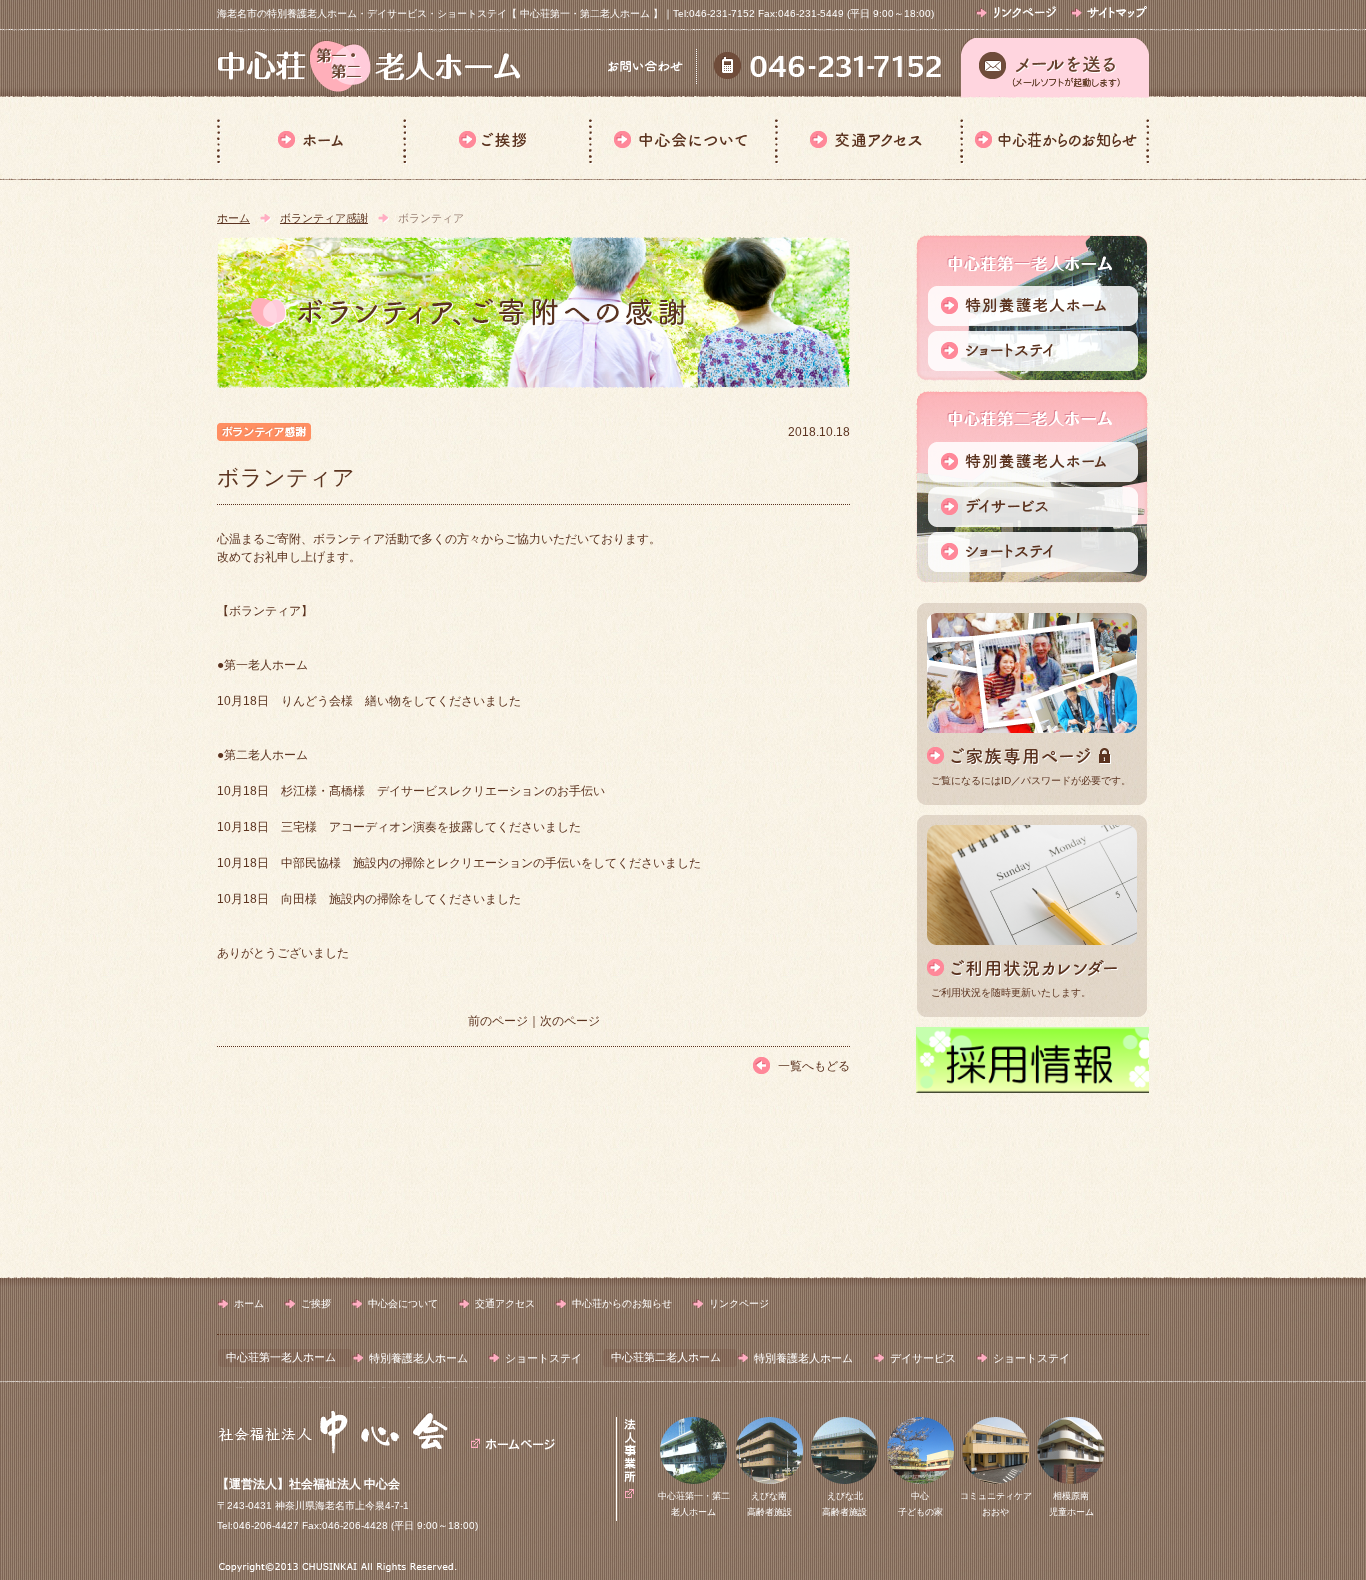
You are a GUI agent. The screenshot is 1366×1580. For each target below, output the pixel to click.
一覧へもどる (814, 1066)
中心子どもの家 (920, 1504)
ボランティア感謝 (324, 218)
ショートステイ (543, 1358)
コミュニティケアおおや (996, 1504)
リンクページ (739, 1303)
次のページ (570, 1021)
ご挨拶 (496, 138)
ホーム (310, 138)
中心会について (682, 138)
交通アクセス (867, 138)
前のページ (498, 1021)
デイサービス (923, 1358)
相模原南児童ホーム (1071, 1504)
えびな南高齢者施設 (769, 1504)
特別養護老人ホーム (418, 1358)
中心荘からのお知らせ (1054, 138)
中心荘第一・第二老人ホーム (694, 1504)
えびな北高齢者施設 (844, 1504)
